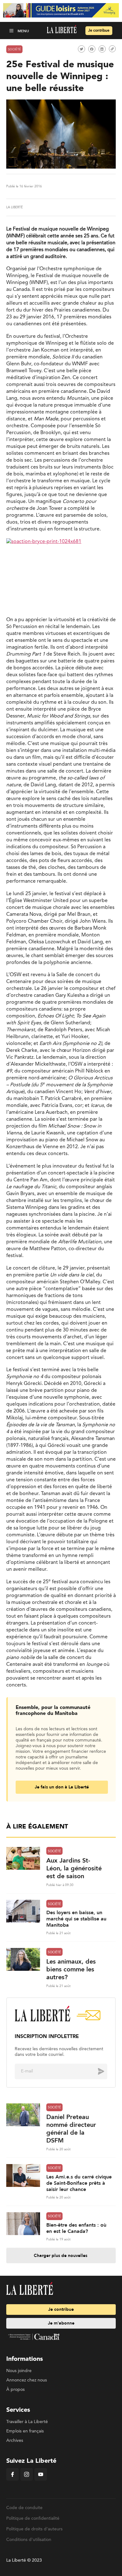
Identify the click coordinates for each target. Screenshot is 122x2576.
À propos (15, 2390)
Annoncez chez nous (27, 2380)
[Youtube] (41, 2479)
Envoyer (96, 2071)
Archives (15, 2441)
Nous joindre (19, 2371)
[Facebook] (13, 2479)
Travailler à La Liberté (27, 2422)
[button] (12, 30)
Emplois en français (25, 2431)
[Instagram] (27, 2479)
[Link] (112, 49)
